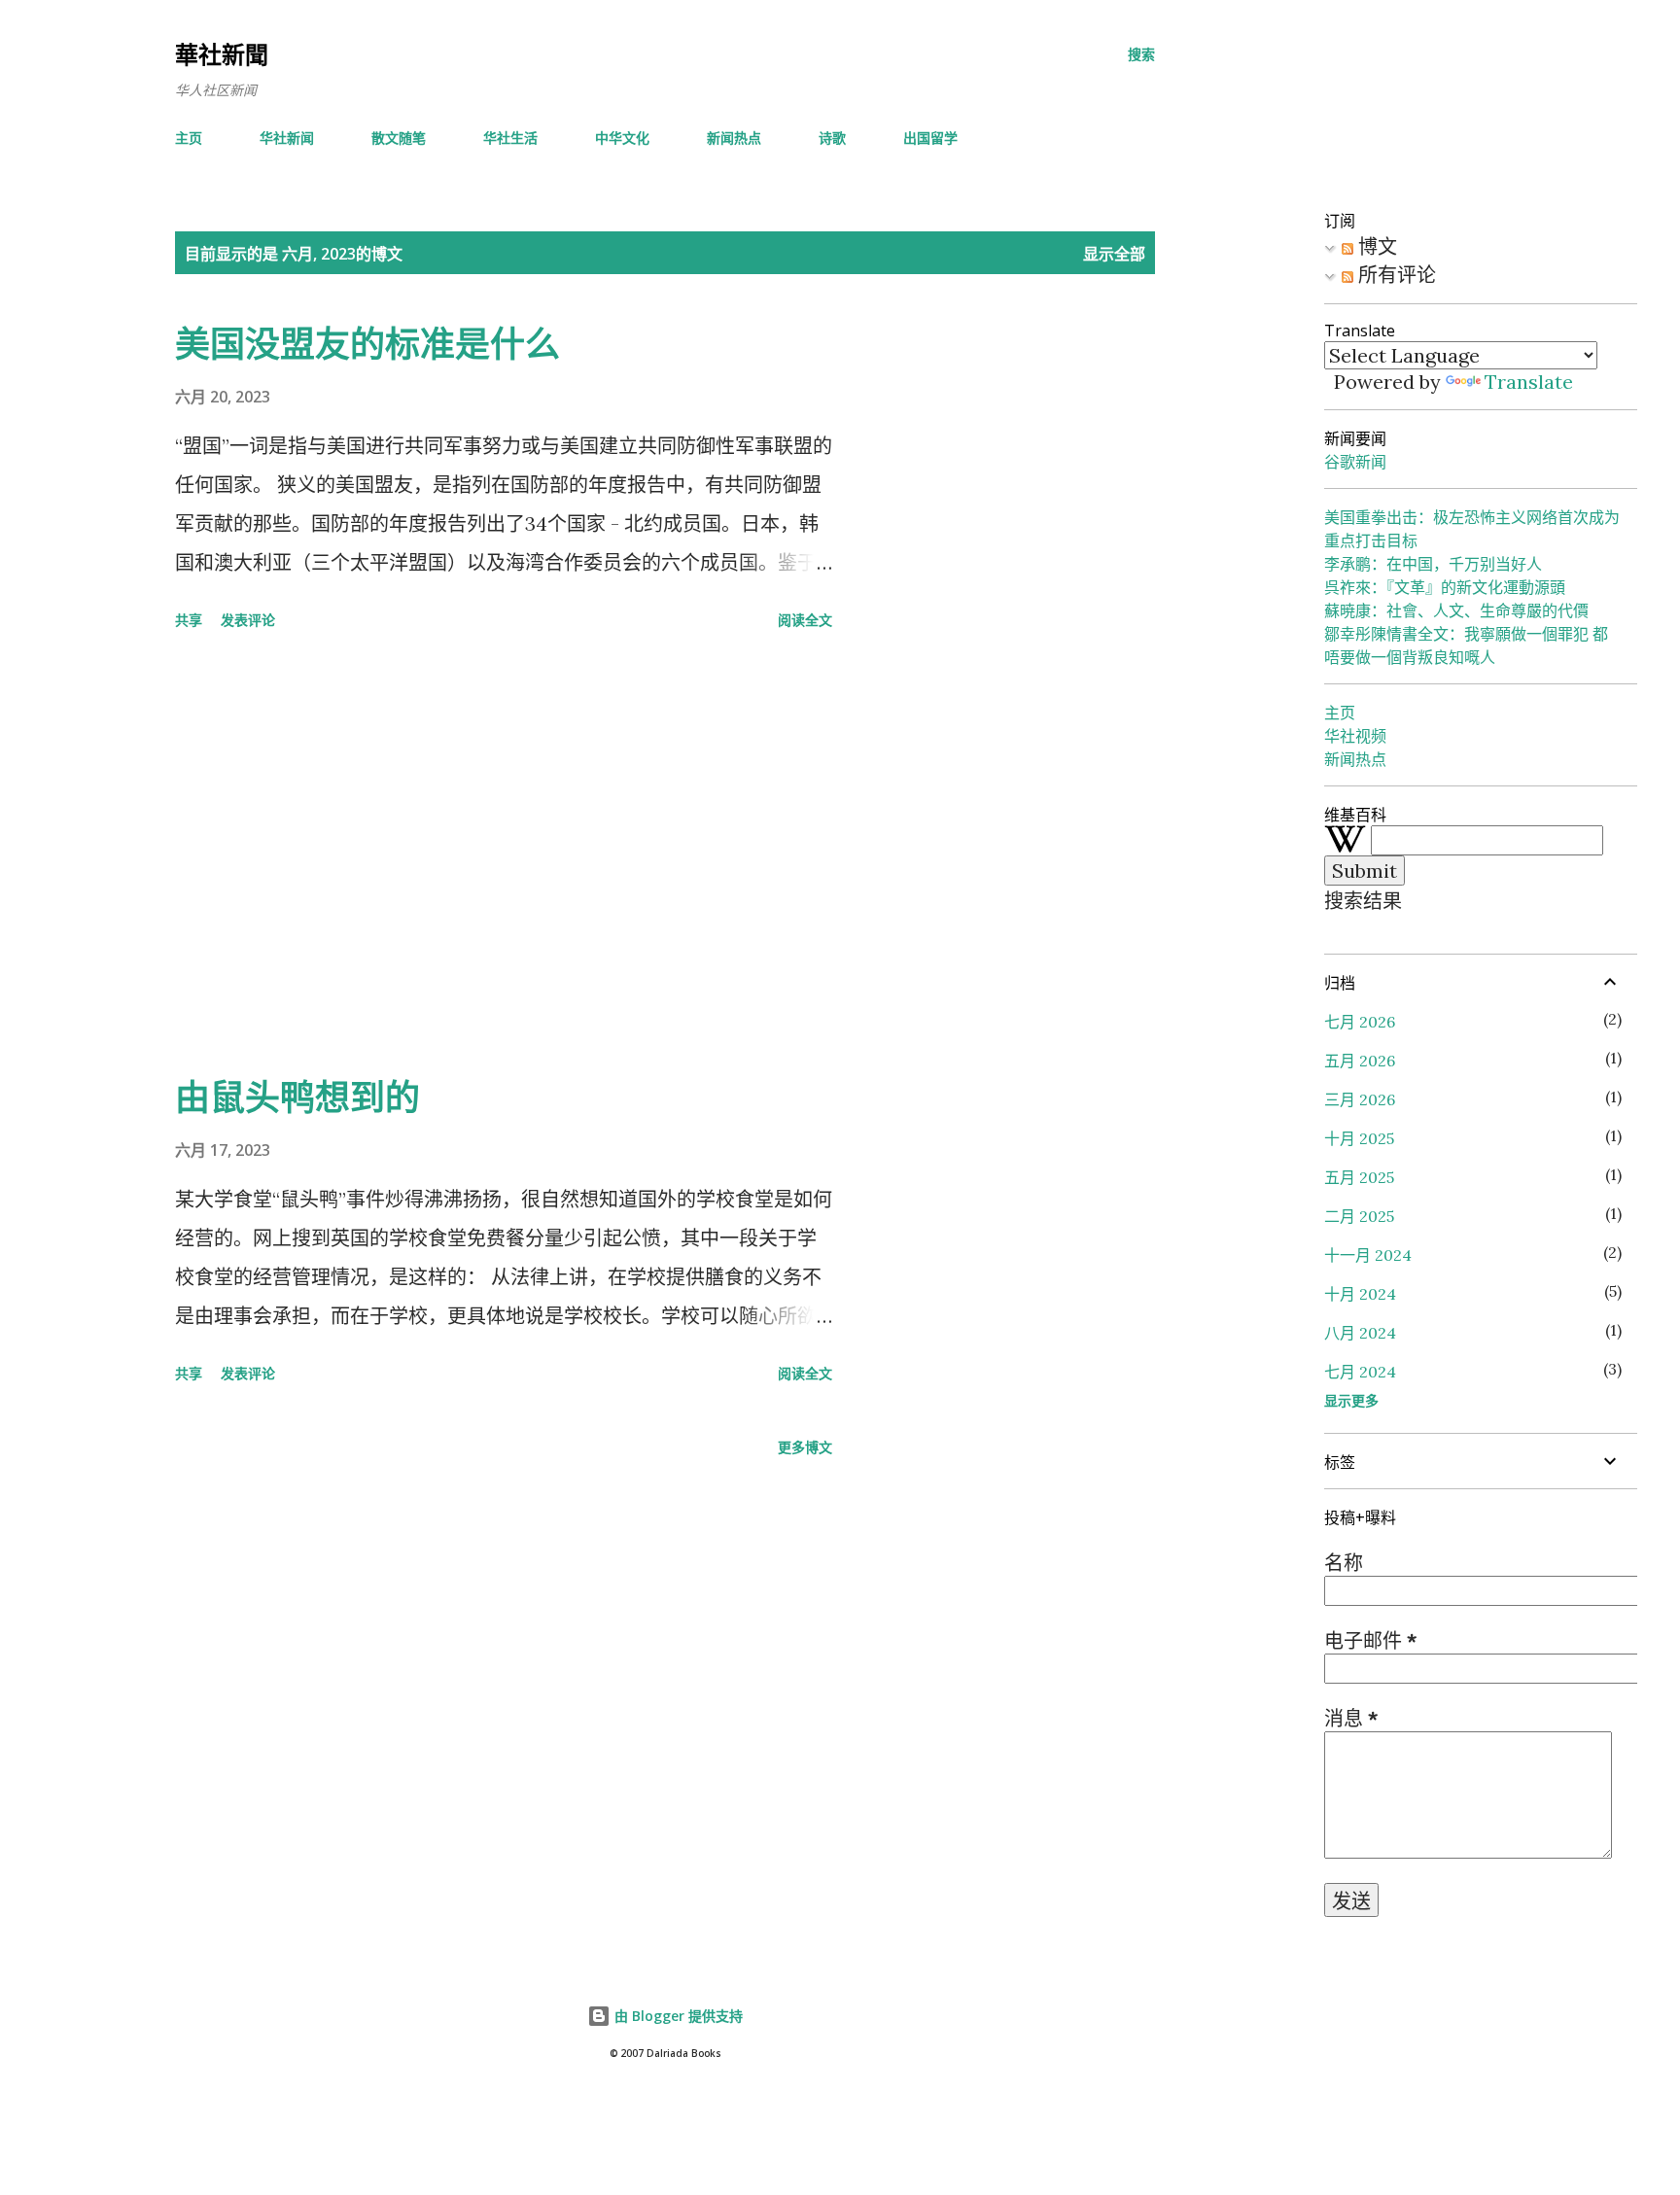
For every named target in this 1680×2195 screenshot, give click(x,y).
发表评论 (248, 620)
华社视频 (1355, 736)
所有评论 (1395, 275)
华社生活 (510, 138)
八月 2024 (1360, 1333)
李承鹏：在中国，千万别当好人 (1433, 564)
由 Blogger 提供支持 (677, 2016)
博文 (1375, 246)
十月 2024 (1360, 1294)
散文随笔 (399, 138)
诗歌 (832, 138)
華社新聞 (222, 54)
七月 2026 (1360, 1022)
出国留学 (930, 138)
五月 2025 (1359, 1177)
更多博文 (805, 1447)
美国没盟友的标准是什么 (367, 344)
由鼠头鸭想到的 (297, 1097)
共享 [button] (189, 620)
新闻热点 (734, 138)
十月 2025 (1359, 1138)
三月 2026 (1360, 1099)
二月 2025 (1359, 1216)
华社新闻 (287, 138)
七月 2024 (1360, 1372)
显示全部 (1114, 254)
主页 (189, 138)
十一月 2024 (1368, 1255)
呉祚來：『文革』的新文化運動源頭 (1445, 587)
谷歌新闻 (1355, 462)
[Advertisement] (504, 855)
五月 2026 (1360, 1061)
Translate (1529, 382)
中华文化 (622, 138)
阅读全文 (805, 620)
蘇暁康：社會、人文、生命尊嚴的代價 (1456, 610)
